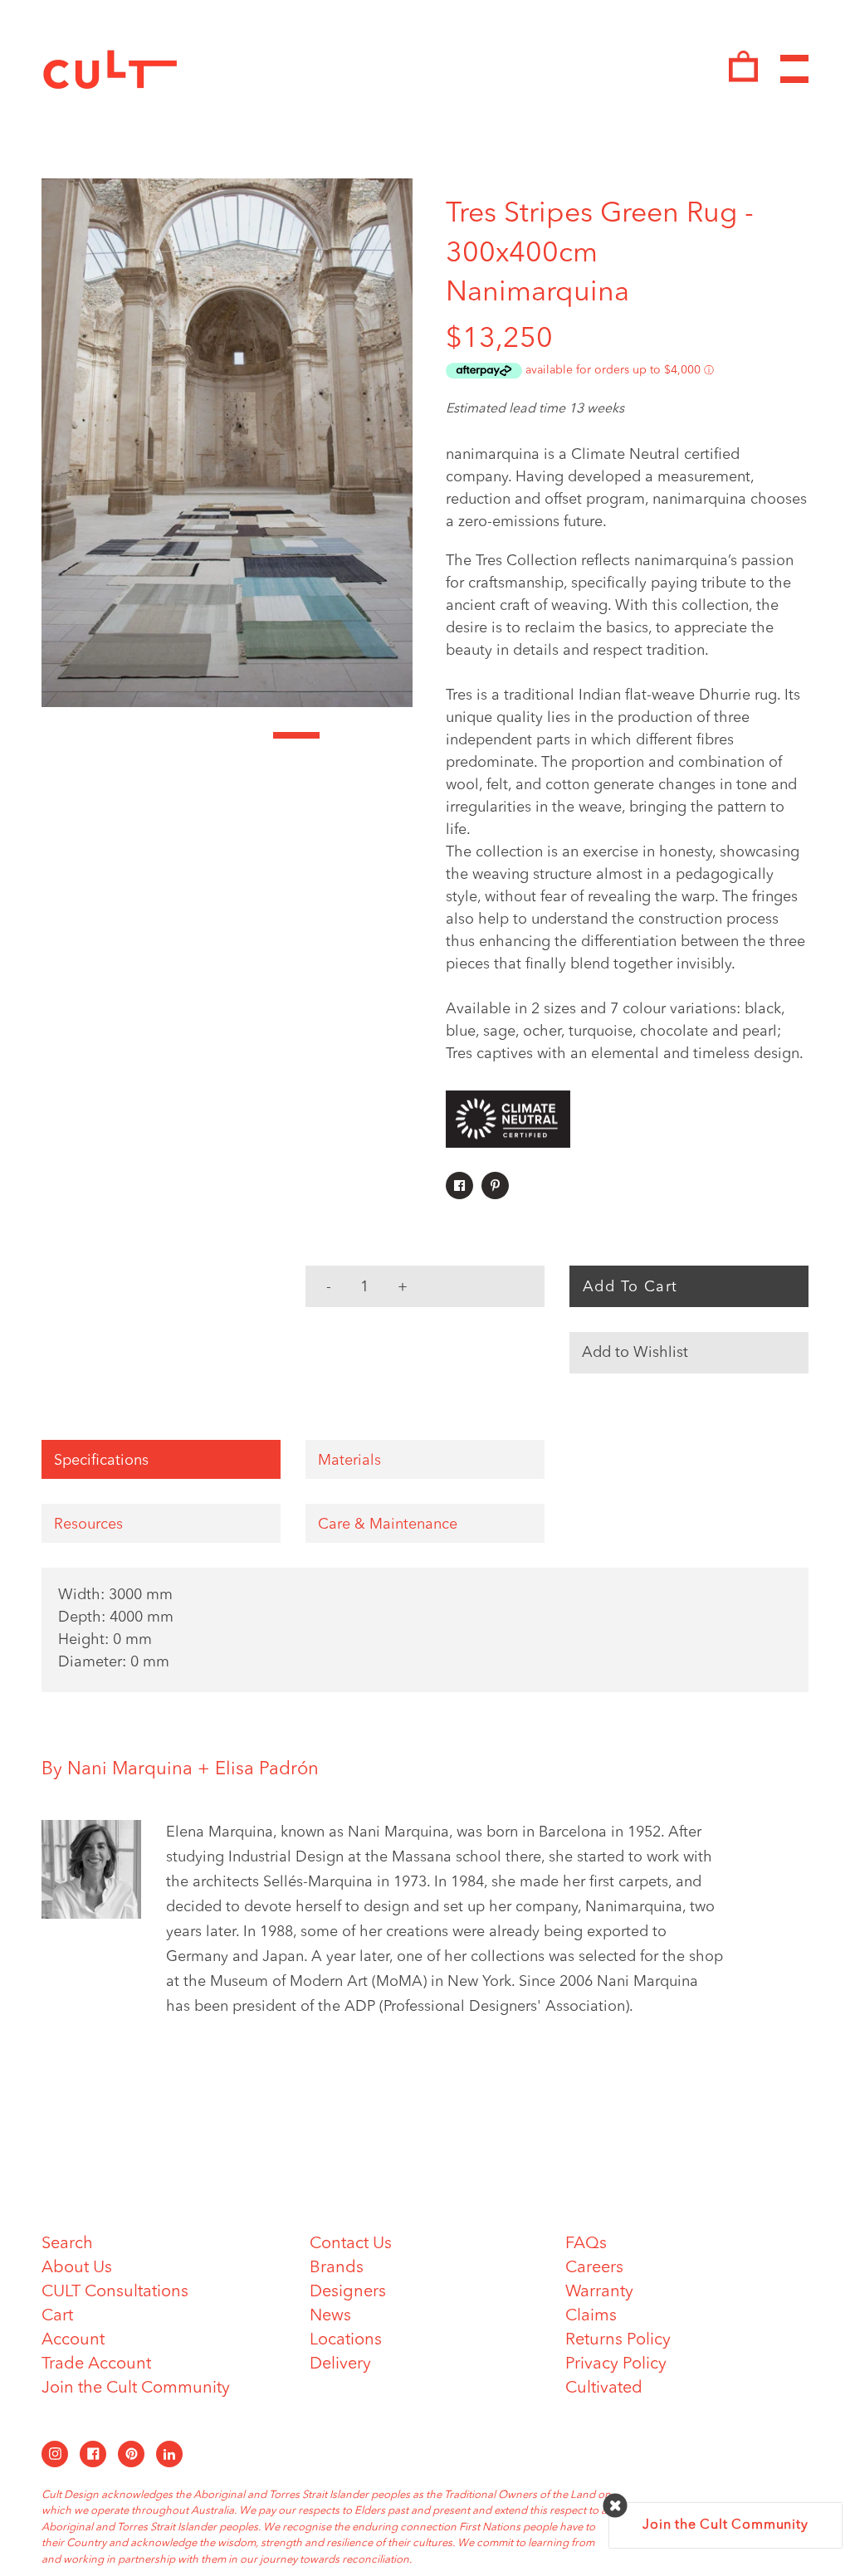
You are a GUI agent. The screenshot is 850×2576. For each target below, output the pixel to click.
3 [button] (158, 735)
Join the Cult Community (136, 2388)
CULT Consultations (115, 2292)
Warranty (599, 2292)
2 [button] (111, 735)
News (330, 2316)
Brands (337, 2268)
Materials (349, 1461)
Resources (88, 1525)
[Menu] (794, 69)
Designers (348, 2292)
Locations (346, 2340)
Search (67, 2244)
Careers (594, 2268)
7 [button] (343, 735)
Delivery (340, 2364)
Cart (57, 2316)
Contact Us (351, 2244)
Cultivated (604, 2388)
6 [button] (296, 735)
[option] (227, 443)
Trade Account (96, 2364)
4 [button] (204, 735)
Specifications (101, 1461)
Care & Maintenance (388, 1525)
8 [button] (389, 735)
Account (73, 2340)
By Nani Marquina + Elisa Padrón (180, 1769)
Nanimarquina (537, 293)
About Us (77, 2268)
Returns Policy (618, 2340)
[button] (689, 1353)
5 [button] (251, 735)
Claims (591, 2316)
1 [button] (65, 735)
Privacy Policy (616, 2364)
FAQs (586, 2244)
